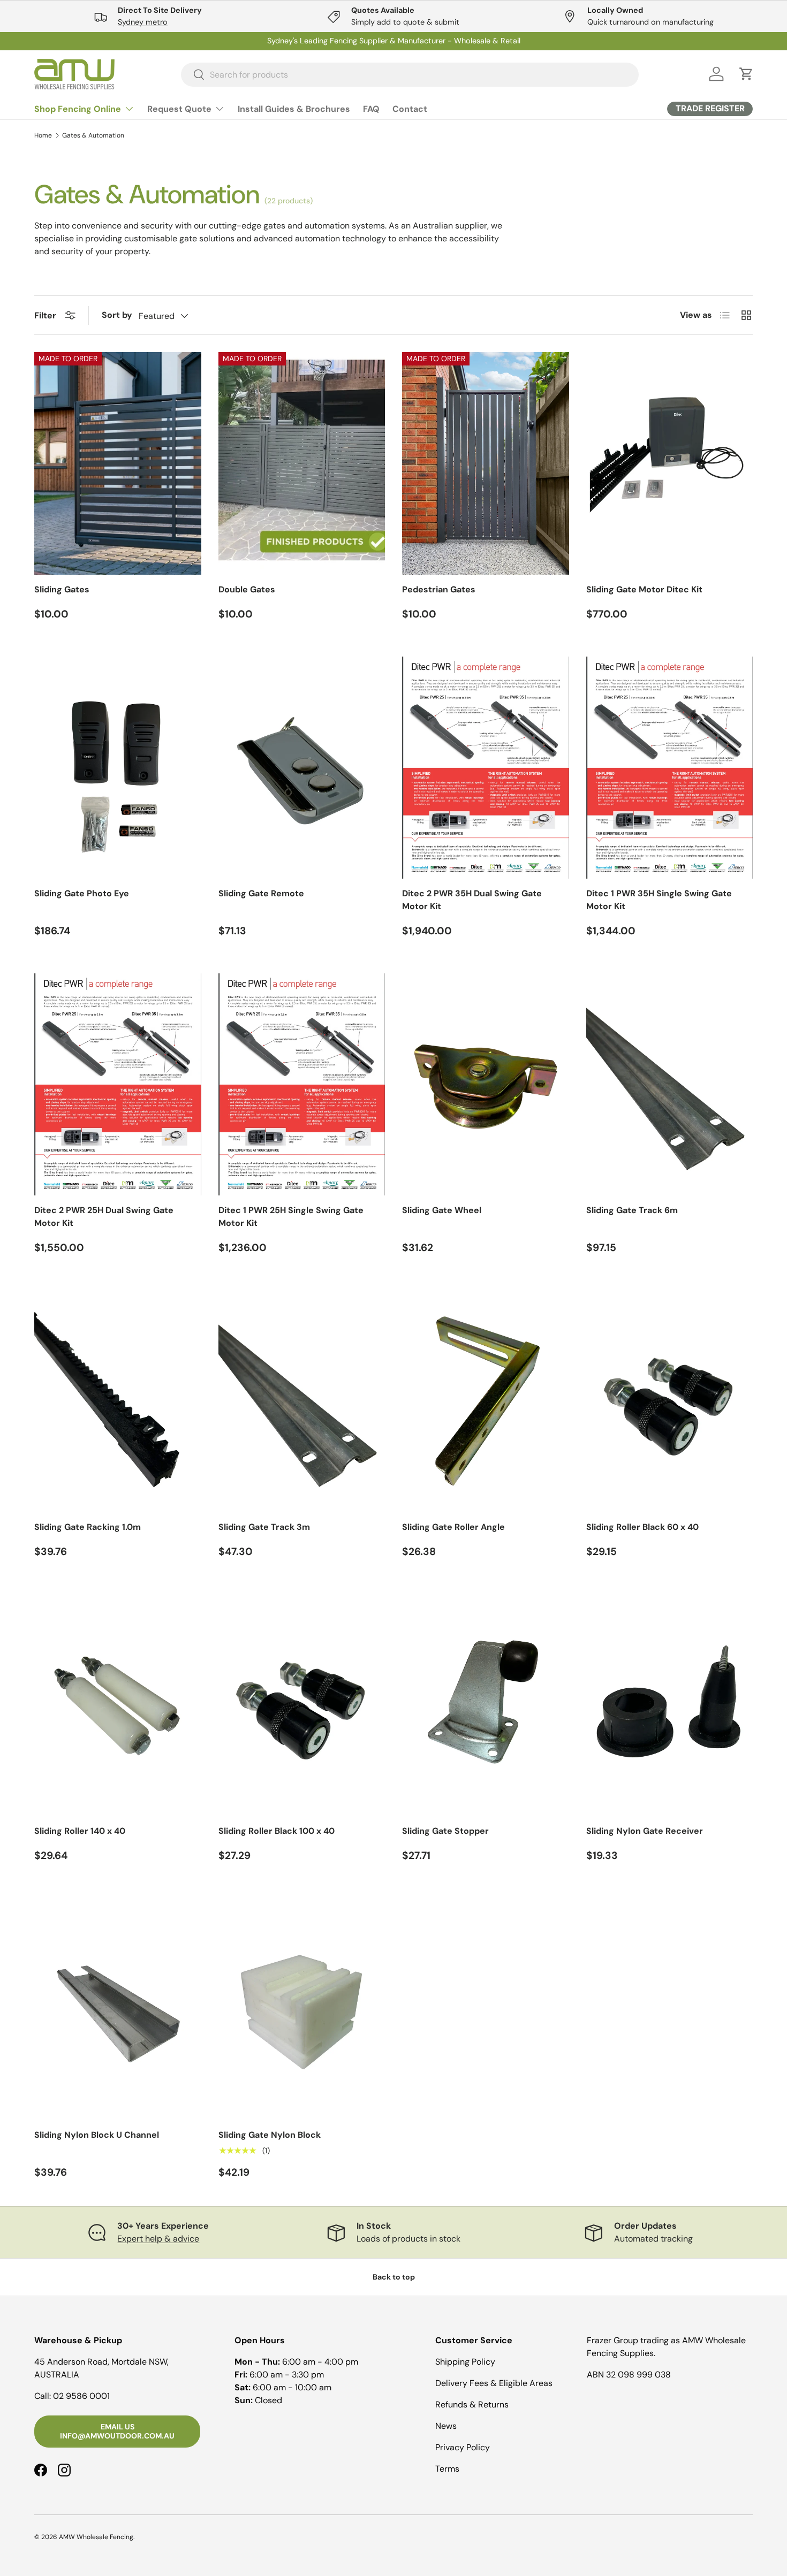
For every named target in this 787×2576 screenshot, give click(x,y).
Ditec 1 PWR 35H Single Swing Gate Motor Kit (659, 900)
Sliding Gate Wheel (442, 1210)
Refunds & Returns (472, 2404)
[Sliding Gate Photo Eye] (118, 768)
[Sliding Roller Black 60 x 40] (670, 1401)
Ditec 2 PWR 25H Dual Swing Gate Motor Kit (104, 1217)
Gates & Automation (93, 135)
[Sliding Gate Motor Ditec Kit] (670, 463)
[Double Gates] (302, 463)
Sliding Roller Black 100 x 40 (277, 1831)
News (446, 2426)
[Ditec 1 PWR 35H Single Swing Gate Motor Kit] (670, 768)
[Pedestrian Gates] (486, 463)
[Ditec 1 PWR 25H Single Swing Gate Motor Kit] (302, 1084)
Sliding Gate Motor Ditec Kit (644, 589)
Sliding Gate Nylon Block (270, 2135)
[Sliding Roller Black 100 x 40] (302, 1705)
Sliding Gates (62, 589)
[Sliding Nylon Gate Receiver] (670, 1705)
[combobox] (410, 74)
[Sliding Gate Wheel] (486, 1084)
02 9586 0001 (81, 2396)
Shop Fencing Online (78, 109)
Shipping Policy (465, 2362)
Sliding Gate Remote (261, 893)
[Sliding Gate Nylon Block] (302, 2009)
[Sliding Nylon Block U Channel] (118, 2009)
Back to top (394, 2277)
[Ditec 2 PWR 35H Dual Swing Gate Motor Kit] (486, 768)
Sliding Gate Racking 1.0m (88, 1527)
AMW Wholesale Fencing (96, 2537)
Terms (447, 2469)
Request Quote (179, 109)
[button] (746, 74)
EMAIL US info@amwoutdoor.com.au (117, 2431)
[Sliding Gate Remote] (302, 768)
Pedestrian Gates (439, 589)
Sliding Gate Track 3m (264, 1527)
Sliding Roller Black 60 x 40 (642, 1527)
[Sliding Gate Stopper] (486, 1705)
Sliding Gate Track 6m (632, 1210)
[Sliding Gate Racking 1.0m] (118, 1401)
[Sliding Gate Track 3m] (302, 1401)
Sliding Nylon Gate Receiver (645, 1831)
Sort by (117, 315)
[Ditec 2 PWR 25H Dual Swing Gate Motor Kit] (118, 1084)
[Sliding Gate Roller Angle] (486, 1401)
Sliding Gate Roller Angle (453, 1527)
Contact (410, 109)
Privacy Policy (463, 2447)
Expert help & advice (158, 2239)
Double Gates (247, 589)
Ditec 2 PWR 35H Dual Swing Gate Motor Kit (472, 900)
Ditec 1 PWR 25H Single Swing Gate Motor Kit (291, 1217)
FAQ (371, 109)
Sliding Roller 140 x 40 (80, 1831)
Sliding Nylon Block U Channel (97, 2135)
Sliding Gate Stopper (445, 1831)
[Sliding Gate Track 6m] (670, 1084)
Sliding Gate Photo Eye (82, 893)
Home (43, 135)
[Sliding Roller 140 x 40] (118, 1705)
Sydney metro (143, 22)
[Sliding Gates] (118, 463)
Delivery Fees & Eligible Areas (494, 2383)
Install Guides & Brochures (294, 109)
